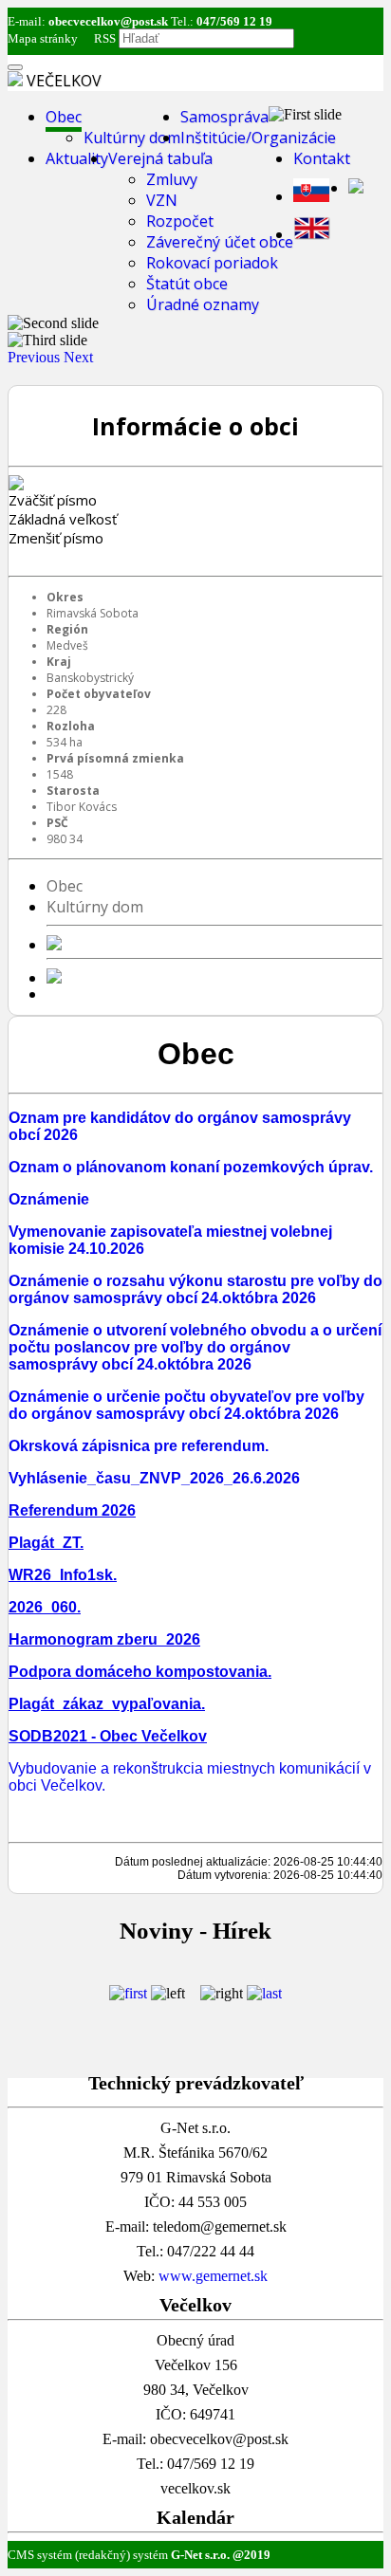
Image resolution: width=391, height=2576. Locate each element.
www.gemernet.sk (213, 2276)
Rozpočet (180, 221)
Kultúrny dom (132, 138)
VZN (162, 200)
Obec (64, 117)
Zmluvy (172, 179)
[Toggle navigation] (15, 67)
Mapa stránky (43, 38)
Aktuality (77, 158)
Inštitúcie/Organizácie (258, 138)
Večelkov (64, 81)
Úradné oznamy (203, 304)
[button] (36, 357)
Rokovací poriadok (212, 263)
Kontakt (322, 158)
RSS (103, 38)
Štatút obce (187, 284)
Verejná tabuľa (160, 158)
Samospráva (224, 117)
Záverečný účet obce (220, 242)
